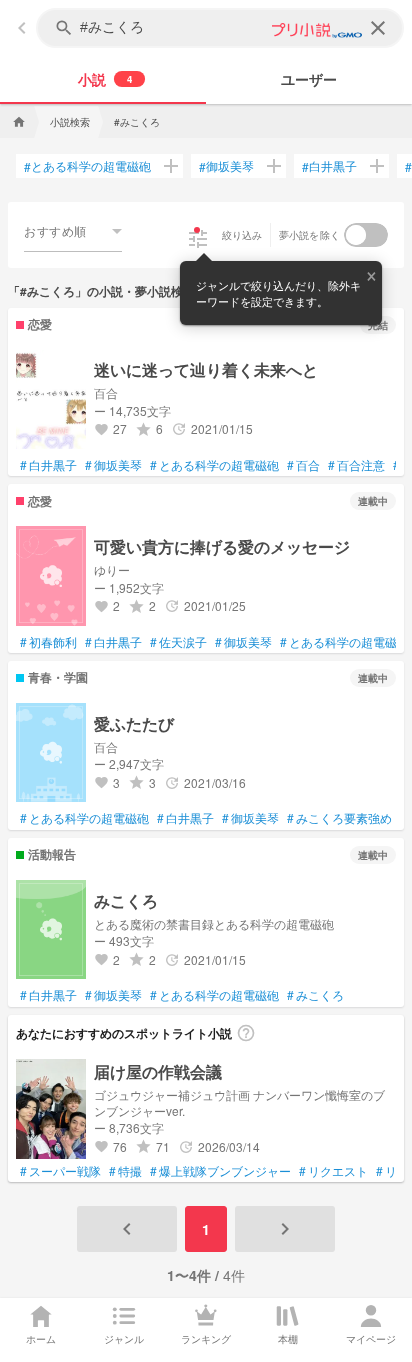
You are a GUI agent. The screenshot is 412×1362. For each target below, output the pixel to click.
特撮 (125, 1171)
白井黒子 (329, 166)
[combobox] (73, 231)
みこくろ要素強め (339, 818)
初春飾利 (48, 642)
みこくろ (315, 995)
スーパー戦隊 (60, 1171)
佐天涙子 (178, 642)
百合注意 (356, 465)
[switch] (366, 235)
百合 (303, 465)
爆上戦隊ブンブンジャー (220, 1171)
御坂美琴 (226, 166)
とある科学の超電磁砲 (87, 166)
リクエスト (333, 1171)
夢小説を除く (310, 235)
